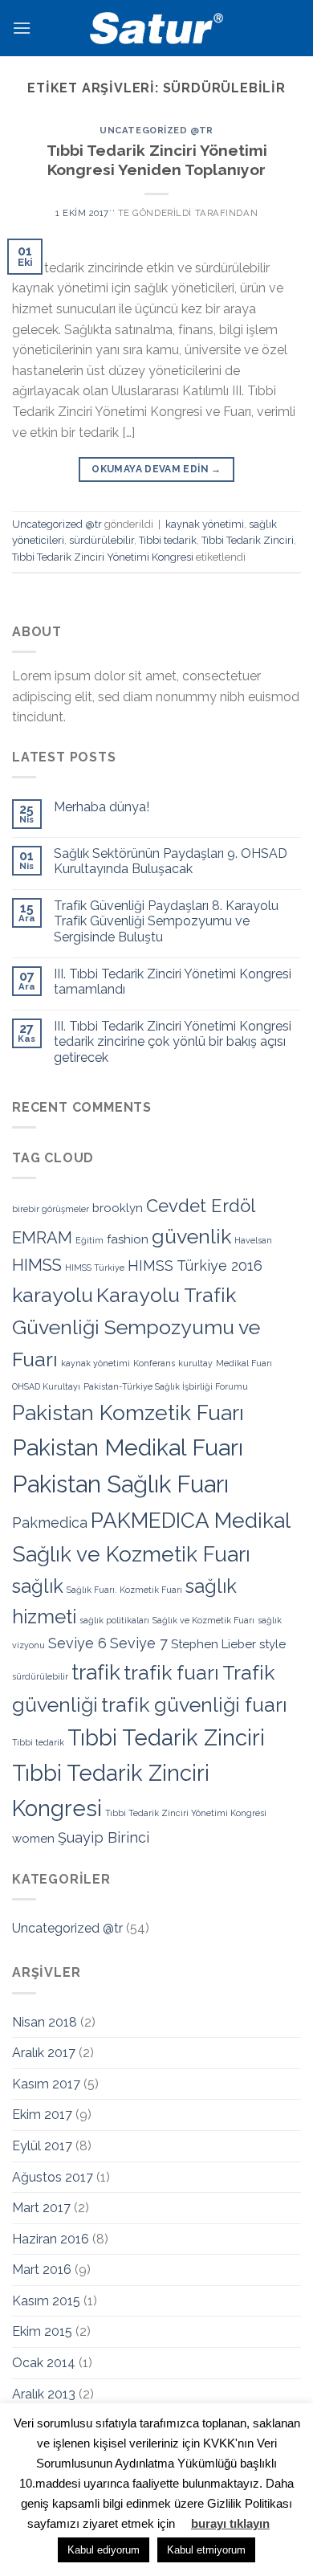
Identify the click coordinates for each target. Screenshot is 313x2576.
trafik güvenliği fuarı (194, 1704)
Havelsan (253, 1240)
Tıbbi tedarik (168, 540)
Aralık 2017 (44, 2053)
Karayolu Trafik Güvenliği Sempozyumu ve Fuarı (136, 1327)
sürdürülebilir (102, 540)
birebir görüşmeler (51, 1209)
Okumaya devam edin (156, 469)
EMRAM (42, 1238)
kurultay (195, 1363)
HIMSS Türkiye (95, 1268)
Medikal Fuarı (244, 1363)
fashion (128, 1239)
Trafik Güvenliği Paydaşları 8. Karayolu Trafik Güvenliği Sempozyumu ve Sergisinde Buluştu (166, 921)
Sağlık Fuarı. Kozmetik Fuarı (124, 1590)
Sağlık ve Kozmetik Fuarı (203, 1620)
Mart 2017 (41, 2208)
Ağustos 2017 (53, 2177)
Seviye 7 (139, 1643)
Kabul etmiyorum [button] (206, 2550)
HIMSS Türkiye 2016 (195, 1266)
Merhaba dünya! (102, 807)
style (272, 1644)
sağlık (38, 1586)
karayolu (53, 1295)
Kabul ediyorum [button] (104, 2550)
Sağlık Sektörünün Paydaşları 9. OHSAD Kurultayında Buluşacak (171, 861)
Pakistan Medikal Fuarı (128, 1447)
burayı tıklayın (230, 2523)
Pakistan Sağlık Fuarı (120, 1484)
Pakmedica (50, 1523)
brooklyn (118, 1208)
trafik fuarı (171, 1672)
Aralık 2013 (44, 2394)
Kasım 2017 (46, 2084)
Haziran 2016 (51, 2239)
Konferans (154, 1363)
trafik (96, 1672)
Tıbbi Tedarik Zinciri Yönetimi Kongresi (103, 557)
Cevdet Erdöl (201, 1206)
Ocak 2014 (44, 2363)
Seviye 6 (77, 1643)
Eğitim (89, 1240)
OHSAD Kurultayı (46, 1386)
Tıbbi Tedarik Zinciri (248, 540)
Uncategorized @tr (156, 130)
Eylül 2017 (42, 2146)
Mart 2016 (42, 2270)
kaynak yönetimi (205, 524)
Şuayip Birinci (104, 1837)
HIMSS (37, 1265)
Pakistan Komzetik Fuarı (128, 1413)
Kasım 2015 (46, 2301)
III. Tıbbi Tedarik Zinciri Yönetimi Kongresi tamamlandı (173, 982)
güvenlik (191, 1236)
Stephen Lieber (213, 1644)
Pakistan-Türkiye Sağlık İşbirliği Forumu (166, 1386)
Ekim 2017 (42, 2115)
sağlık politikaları (114, 1620)
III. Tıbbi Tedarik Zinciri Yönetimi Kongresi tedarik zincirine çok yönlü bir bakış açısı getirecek (173, 1041)
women (33, 1839)
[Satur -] (156, 28)
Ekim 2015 (42, 2331)
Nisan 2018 (45, 2022)
